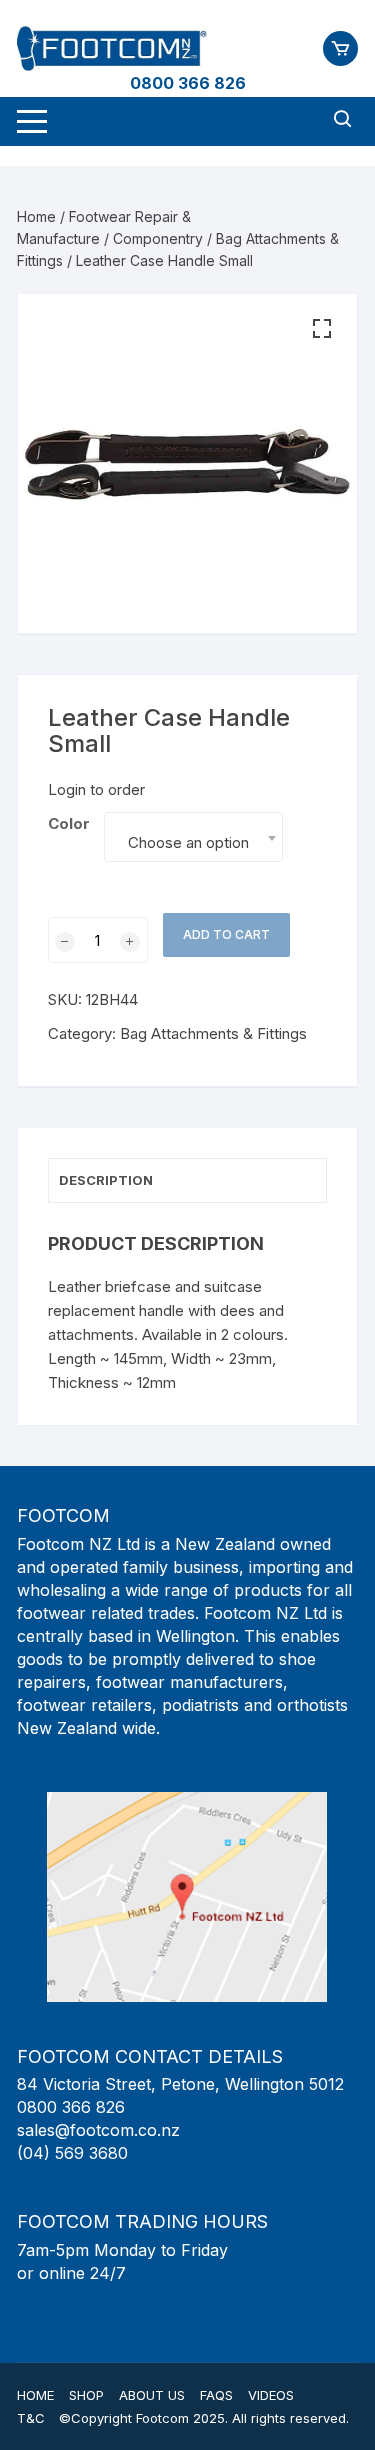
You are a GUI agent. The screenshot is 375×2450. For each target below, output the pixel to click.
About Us (152, 2395)
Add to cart (226, 934)
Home (36, 216)
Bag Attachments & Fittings (213, 1033)
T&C (31, 2418)
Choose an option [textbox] (188, 842)
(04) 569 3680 (72, 2153)
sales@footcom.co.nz (98, 2130)
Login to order (96, 789)
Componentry (158, 238)
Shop (86, 2395)
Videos (271, 2395)
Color (69, 823)
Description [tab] (106, 1180)
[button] (322, 329)
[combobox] (193, 837)
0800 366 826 (188, 83)
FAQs (216, 2395)
